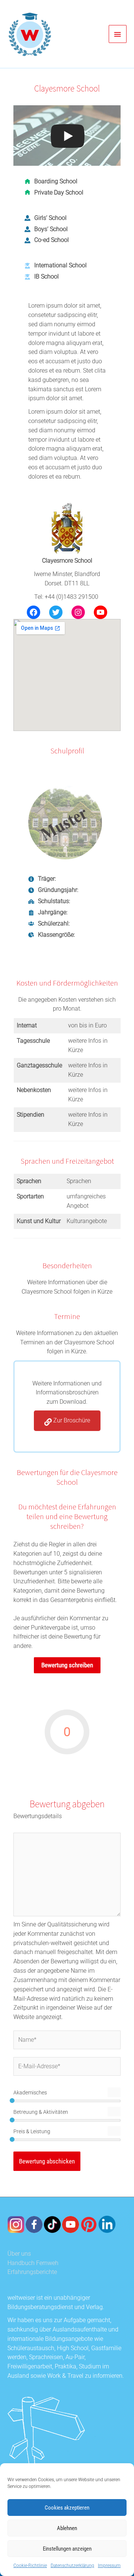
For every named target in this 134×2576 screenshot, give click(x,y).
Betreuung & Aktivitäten (41, 2112)
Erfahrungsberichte (32, 2272)
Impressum (109, 2566)
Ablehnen (67, 2528)
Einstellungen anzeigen (67, 2549)
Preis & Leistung (32, 2131)
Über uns (19, 2254)
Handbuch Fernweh (33, 2263)
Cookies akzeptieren (67, 2508)
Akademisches (30, 2093)
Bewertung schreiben (67, 1665)
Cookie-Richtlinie (30, 2566)
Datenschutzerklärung (72, 2566)
